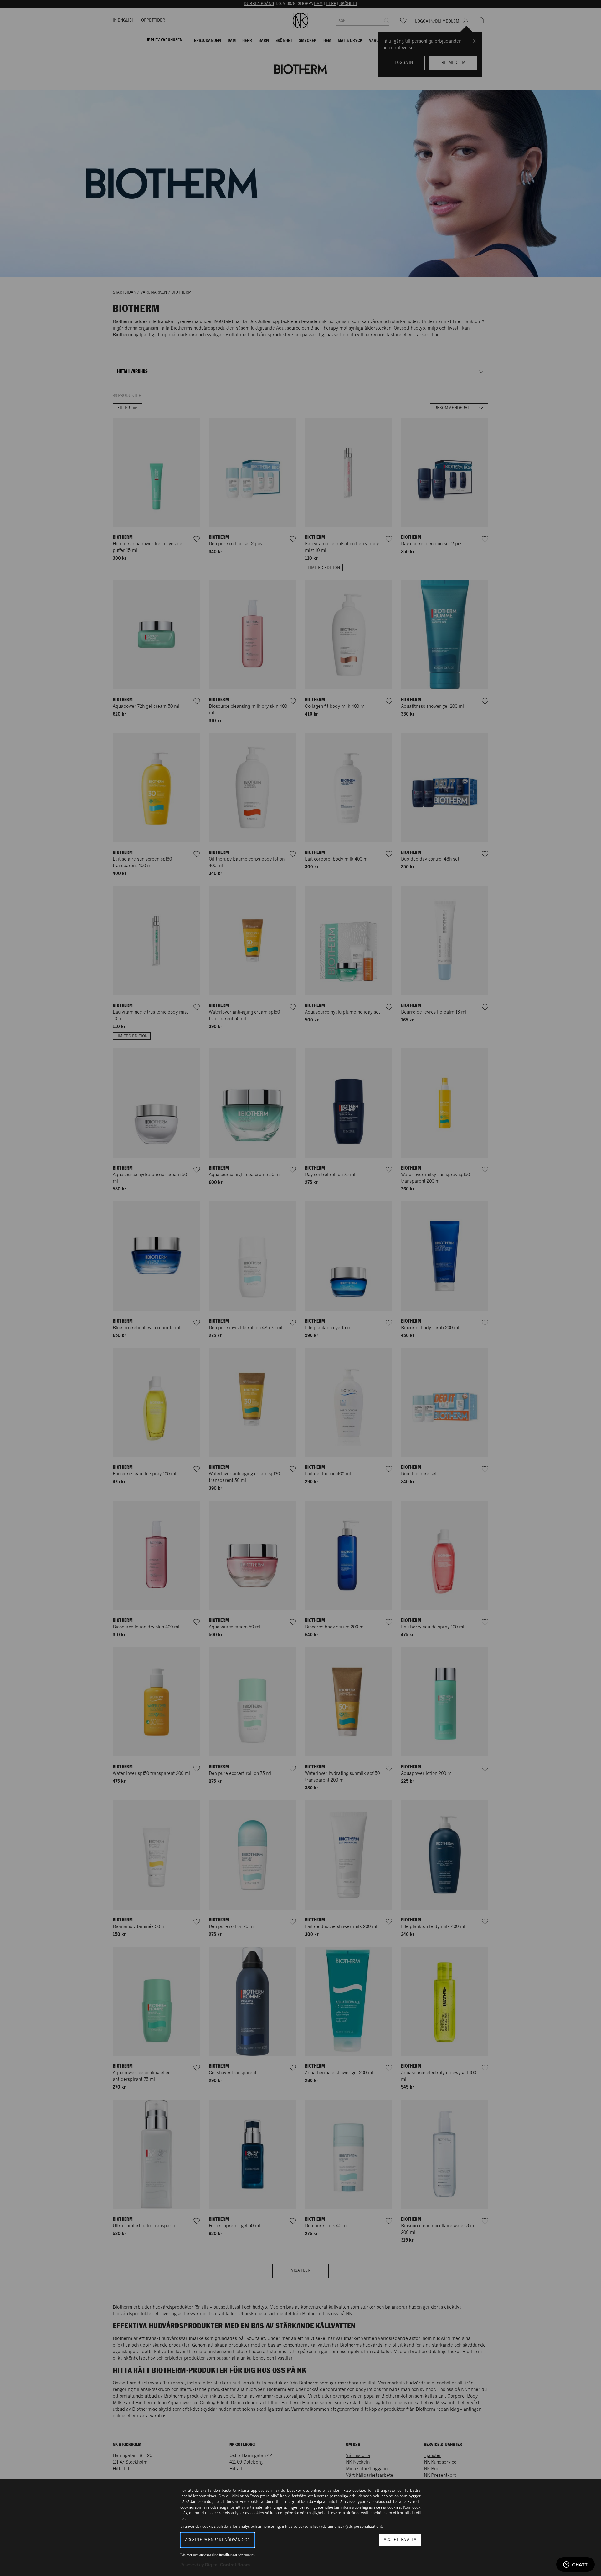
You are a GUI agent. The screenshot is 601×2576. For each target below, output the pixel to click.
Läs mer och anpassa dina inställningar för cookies (218, 2555)
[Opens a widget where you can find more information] (575, 2565)
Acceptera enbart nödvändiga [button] (217, 2540)
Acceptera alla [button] (400, 2540)
